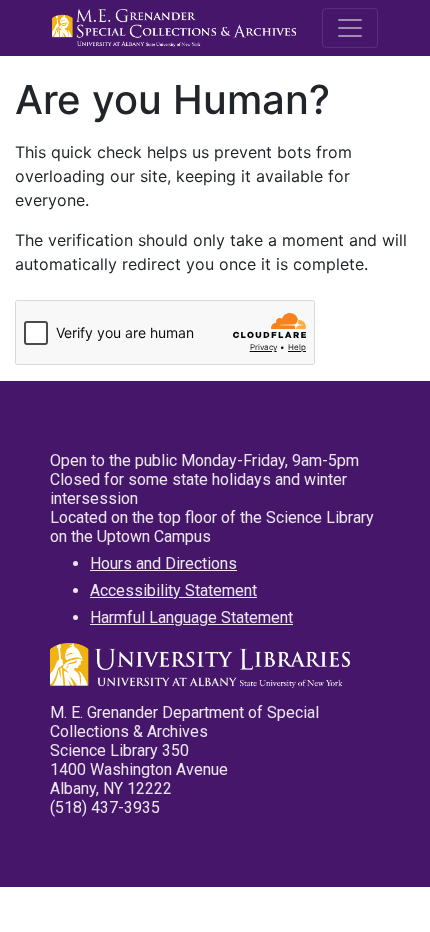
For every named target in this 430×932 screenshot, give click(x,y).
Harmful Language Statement (191, 617)
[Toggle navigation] (350, 28)
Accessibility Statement (173, 590)
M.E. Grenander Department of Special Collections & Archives (177, 28)
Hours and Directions (163, 563)
